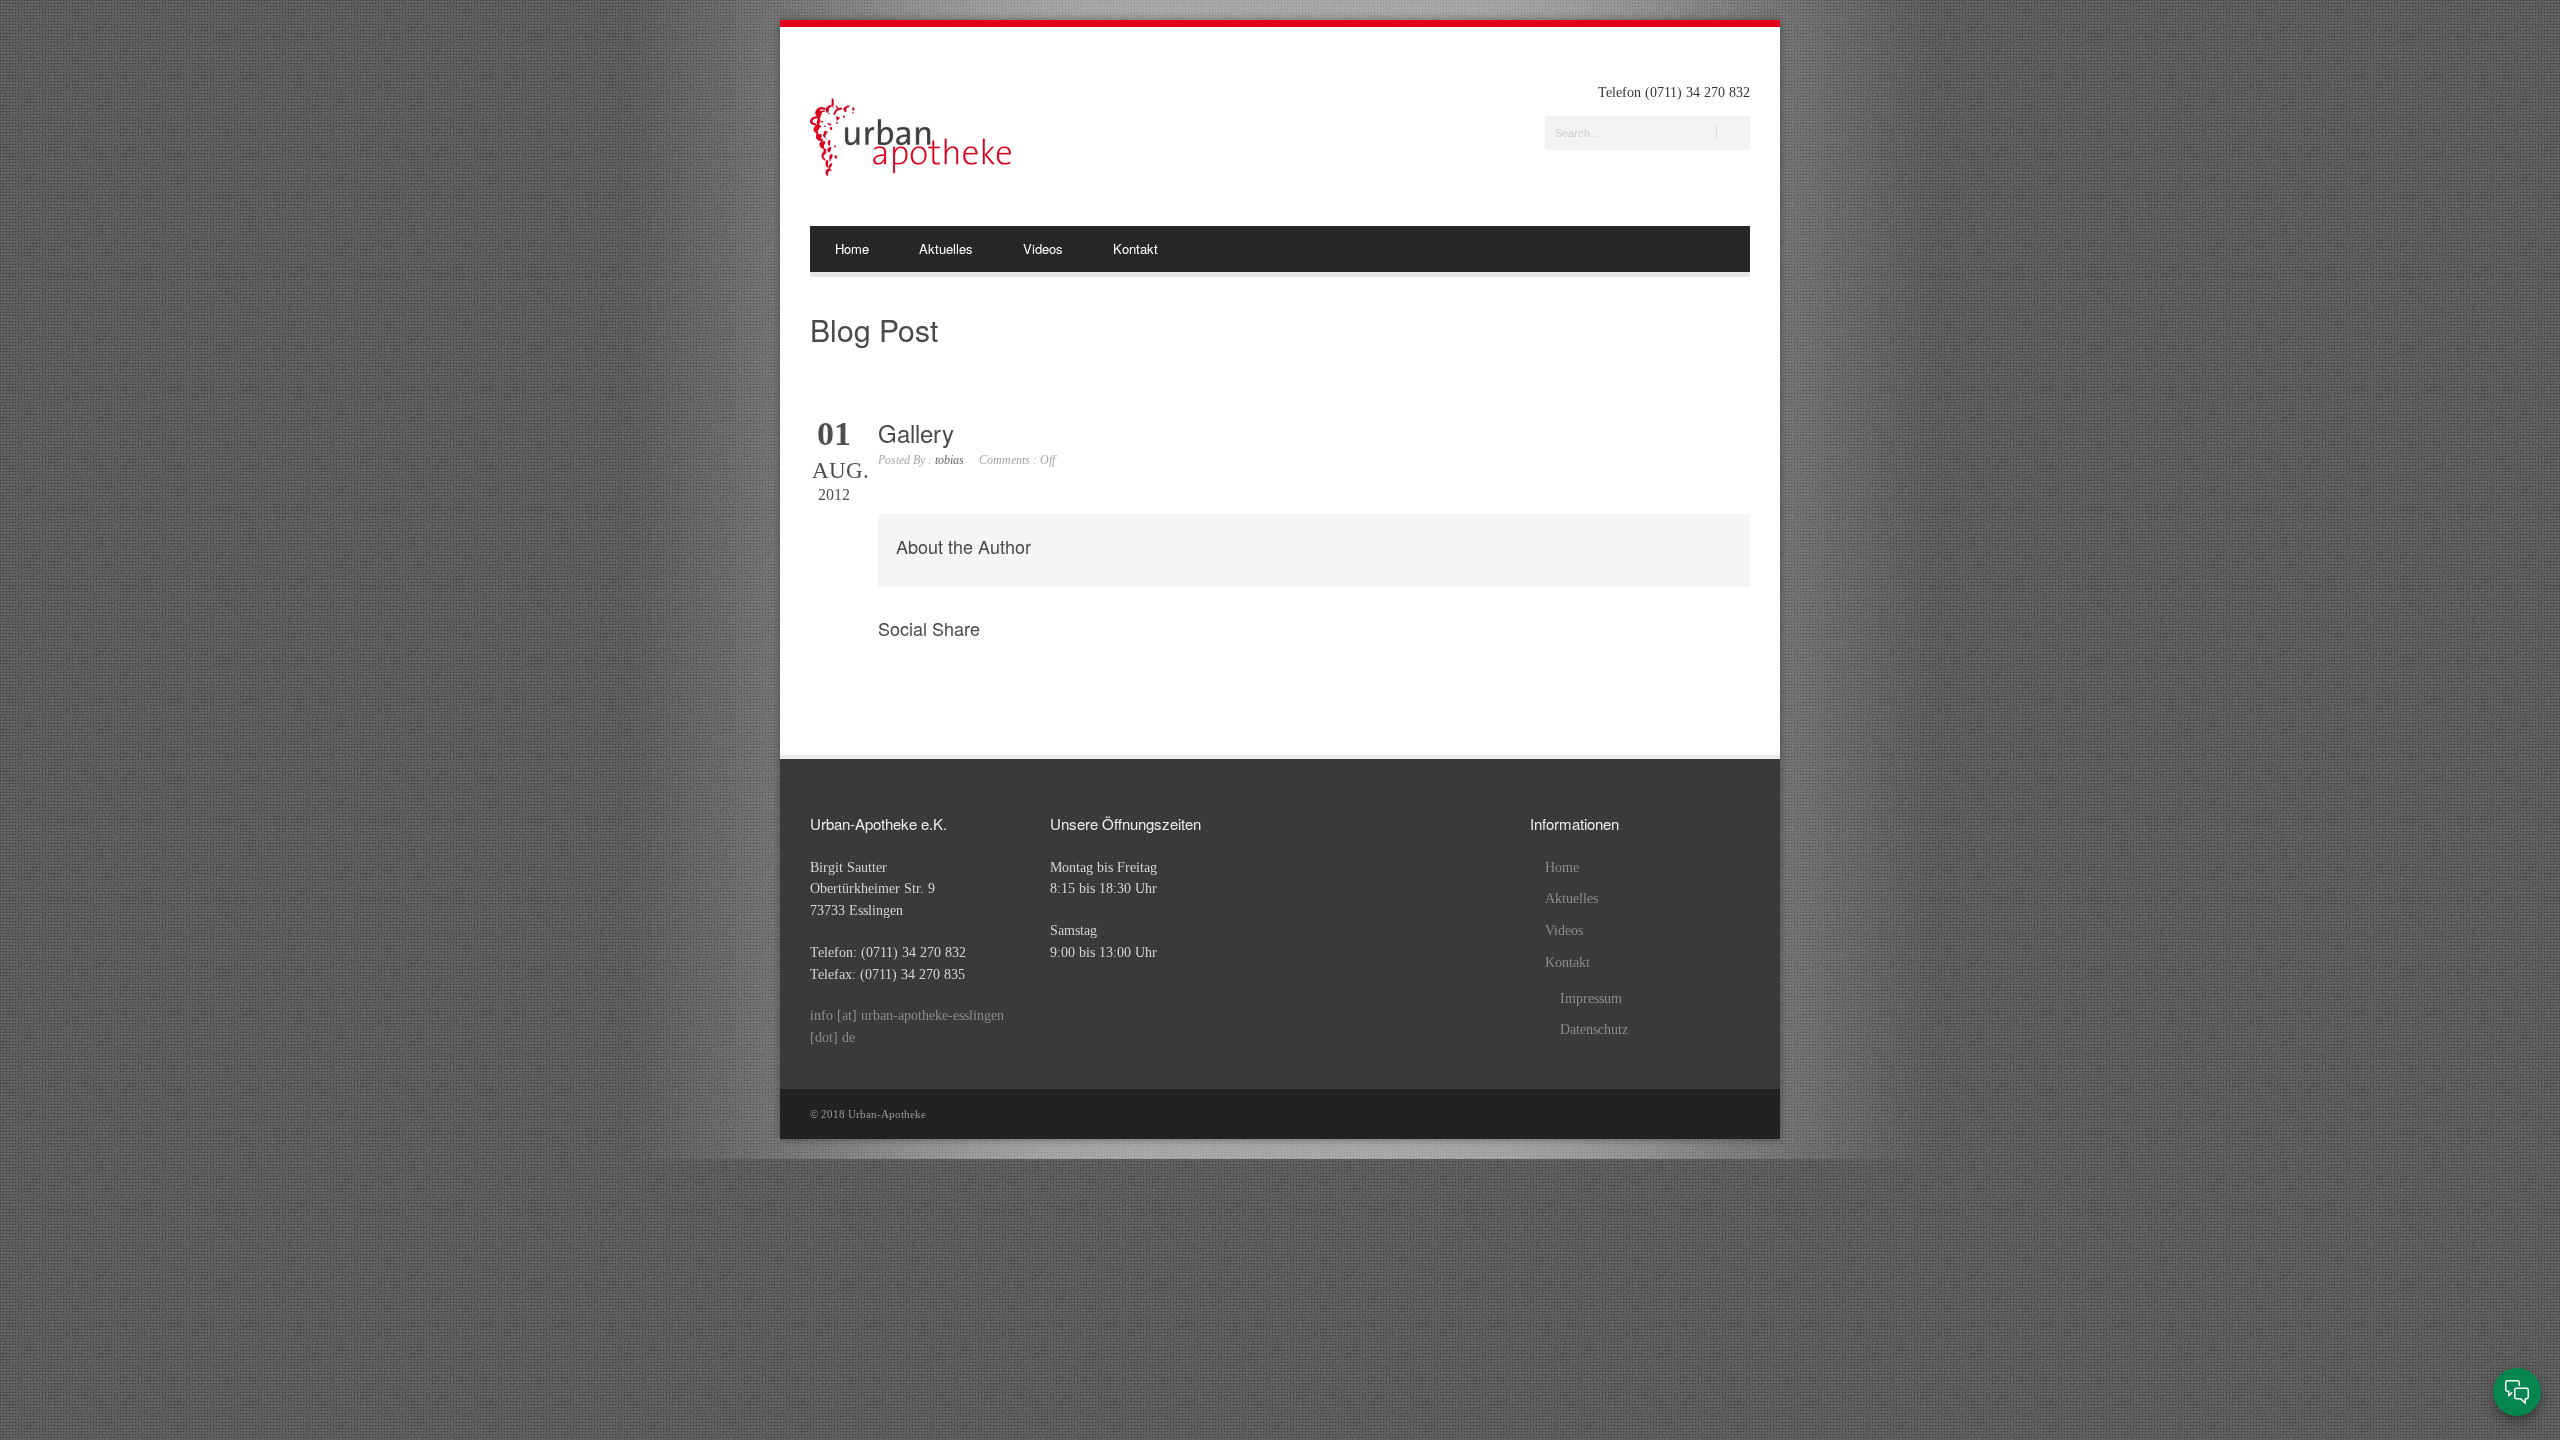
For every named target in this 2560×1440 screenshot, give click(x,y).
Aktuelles (946, 248)
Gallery (916, 432)
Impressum (1591, 998)
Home (852, 248)
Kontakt (1135, 248)
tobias (949, 460)
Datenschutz (1594, 1029)
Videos (1043, 248)
